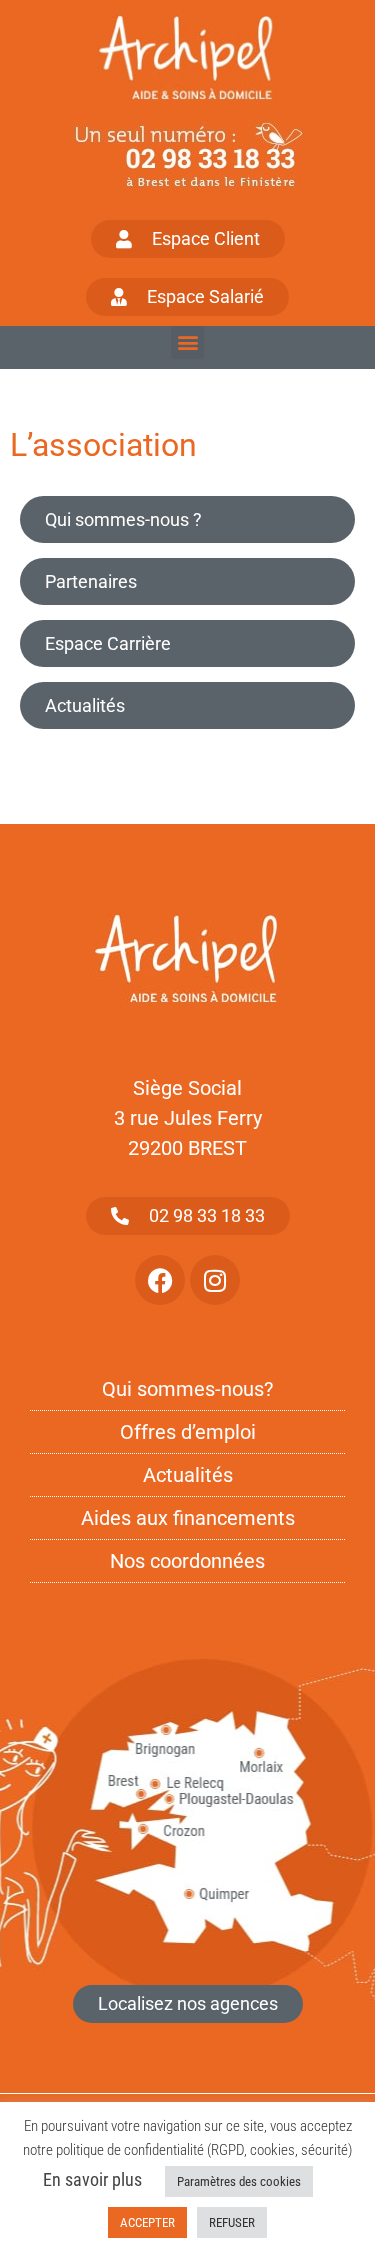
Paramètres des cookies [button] (239, 2181)
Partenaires (91, 581)
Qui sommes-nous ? (123, 519)
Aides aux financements (188, 1518)
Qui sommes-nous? (187, 1389)
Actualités (85, 705)
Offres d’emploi (188, 1432)
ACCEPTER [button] (147, 2222)
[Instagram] (215, 1280)
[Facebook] (160, 1280)
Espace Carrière (108, 643)
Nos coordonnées (187, 1561)
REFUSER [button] (232, 2222)
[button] (187, 342)
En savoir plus (92, 2179)
